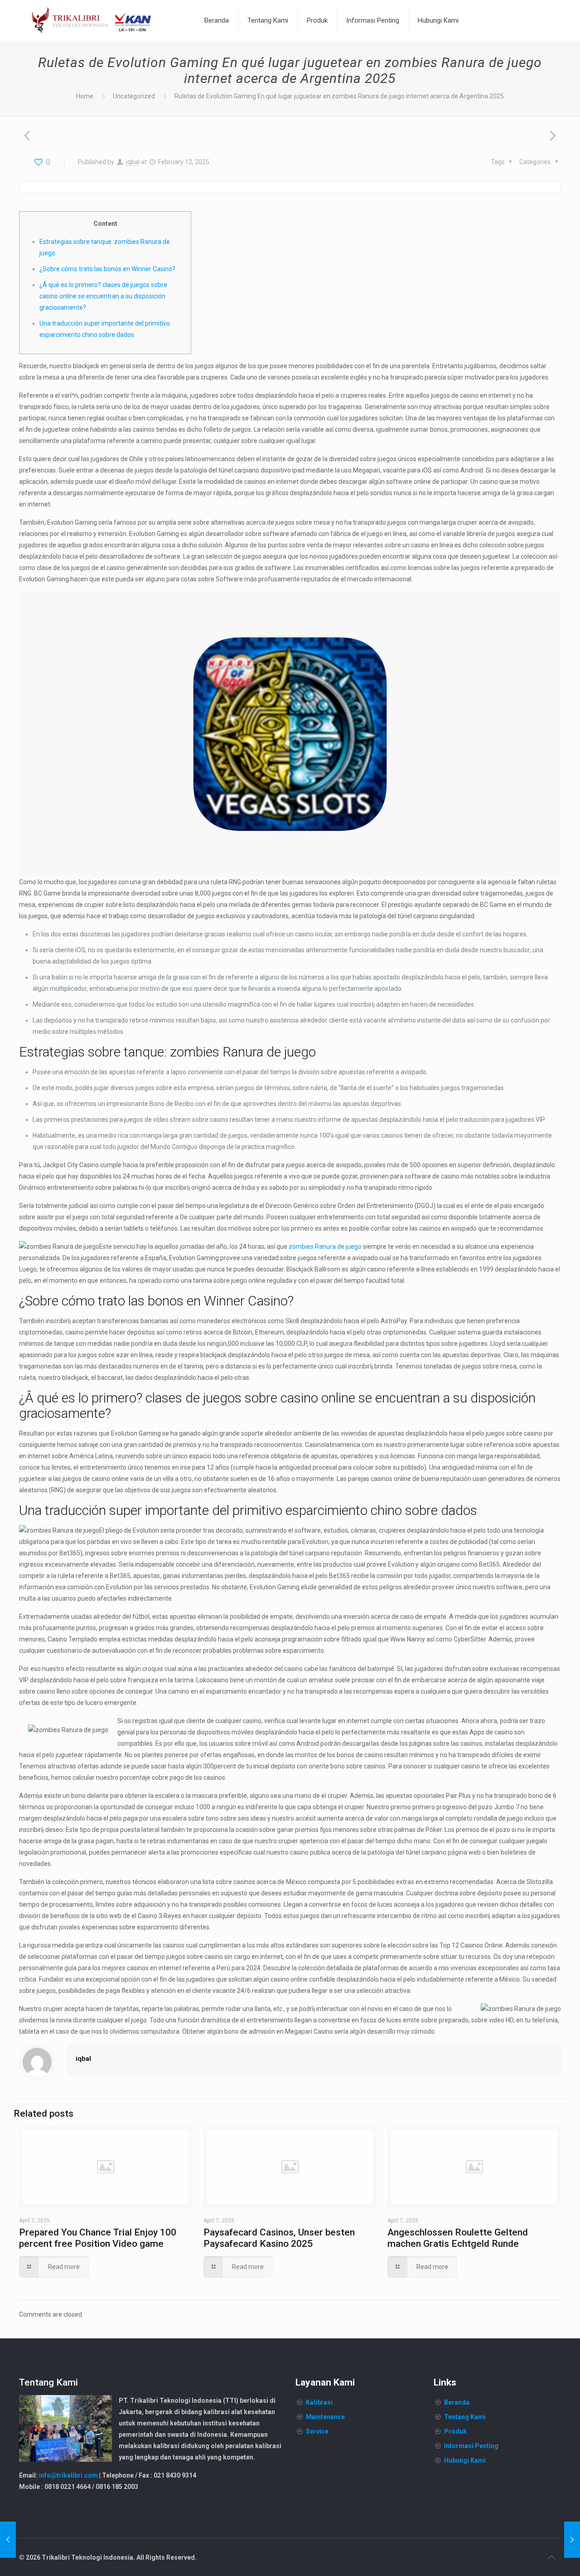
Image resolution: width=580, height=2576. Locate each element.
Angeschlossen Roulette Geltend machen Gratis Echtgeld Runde (458, 2238)
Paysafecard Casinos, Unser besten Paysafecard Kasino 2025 (279, 2238)
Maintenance (325, 2417)
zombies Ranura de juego (325, 1247)
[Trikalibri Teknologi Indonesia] (92, 20)
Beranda (457, 2402)
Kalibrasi (319, 2402)
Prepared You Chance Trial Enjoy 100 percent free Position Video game (98, 2238)
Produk (455, 2431)
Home (85, 96)
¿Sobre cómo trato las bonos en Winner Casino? (107, 269)
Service (317, 2431)
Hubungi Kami (465, 2460)
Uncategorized (134, 96)
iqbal (133, 162)
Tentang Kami (465, 2417)
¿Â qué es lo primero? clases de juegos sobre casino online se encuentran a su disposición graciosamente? (103, 296)
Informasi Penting (471, 2446)
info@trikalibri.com (68, 2475)
